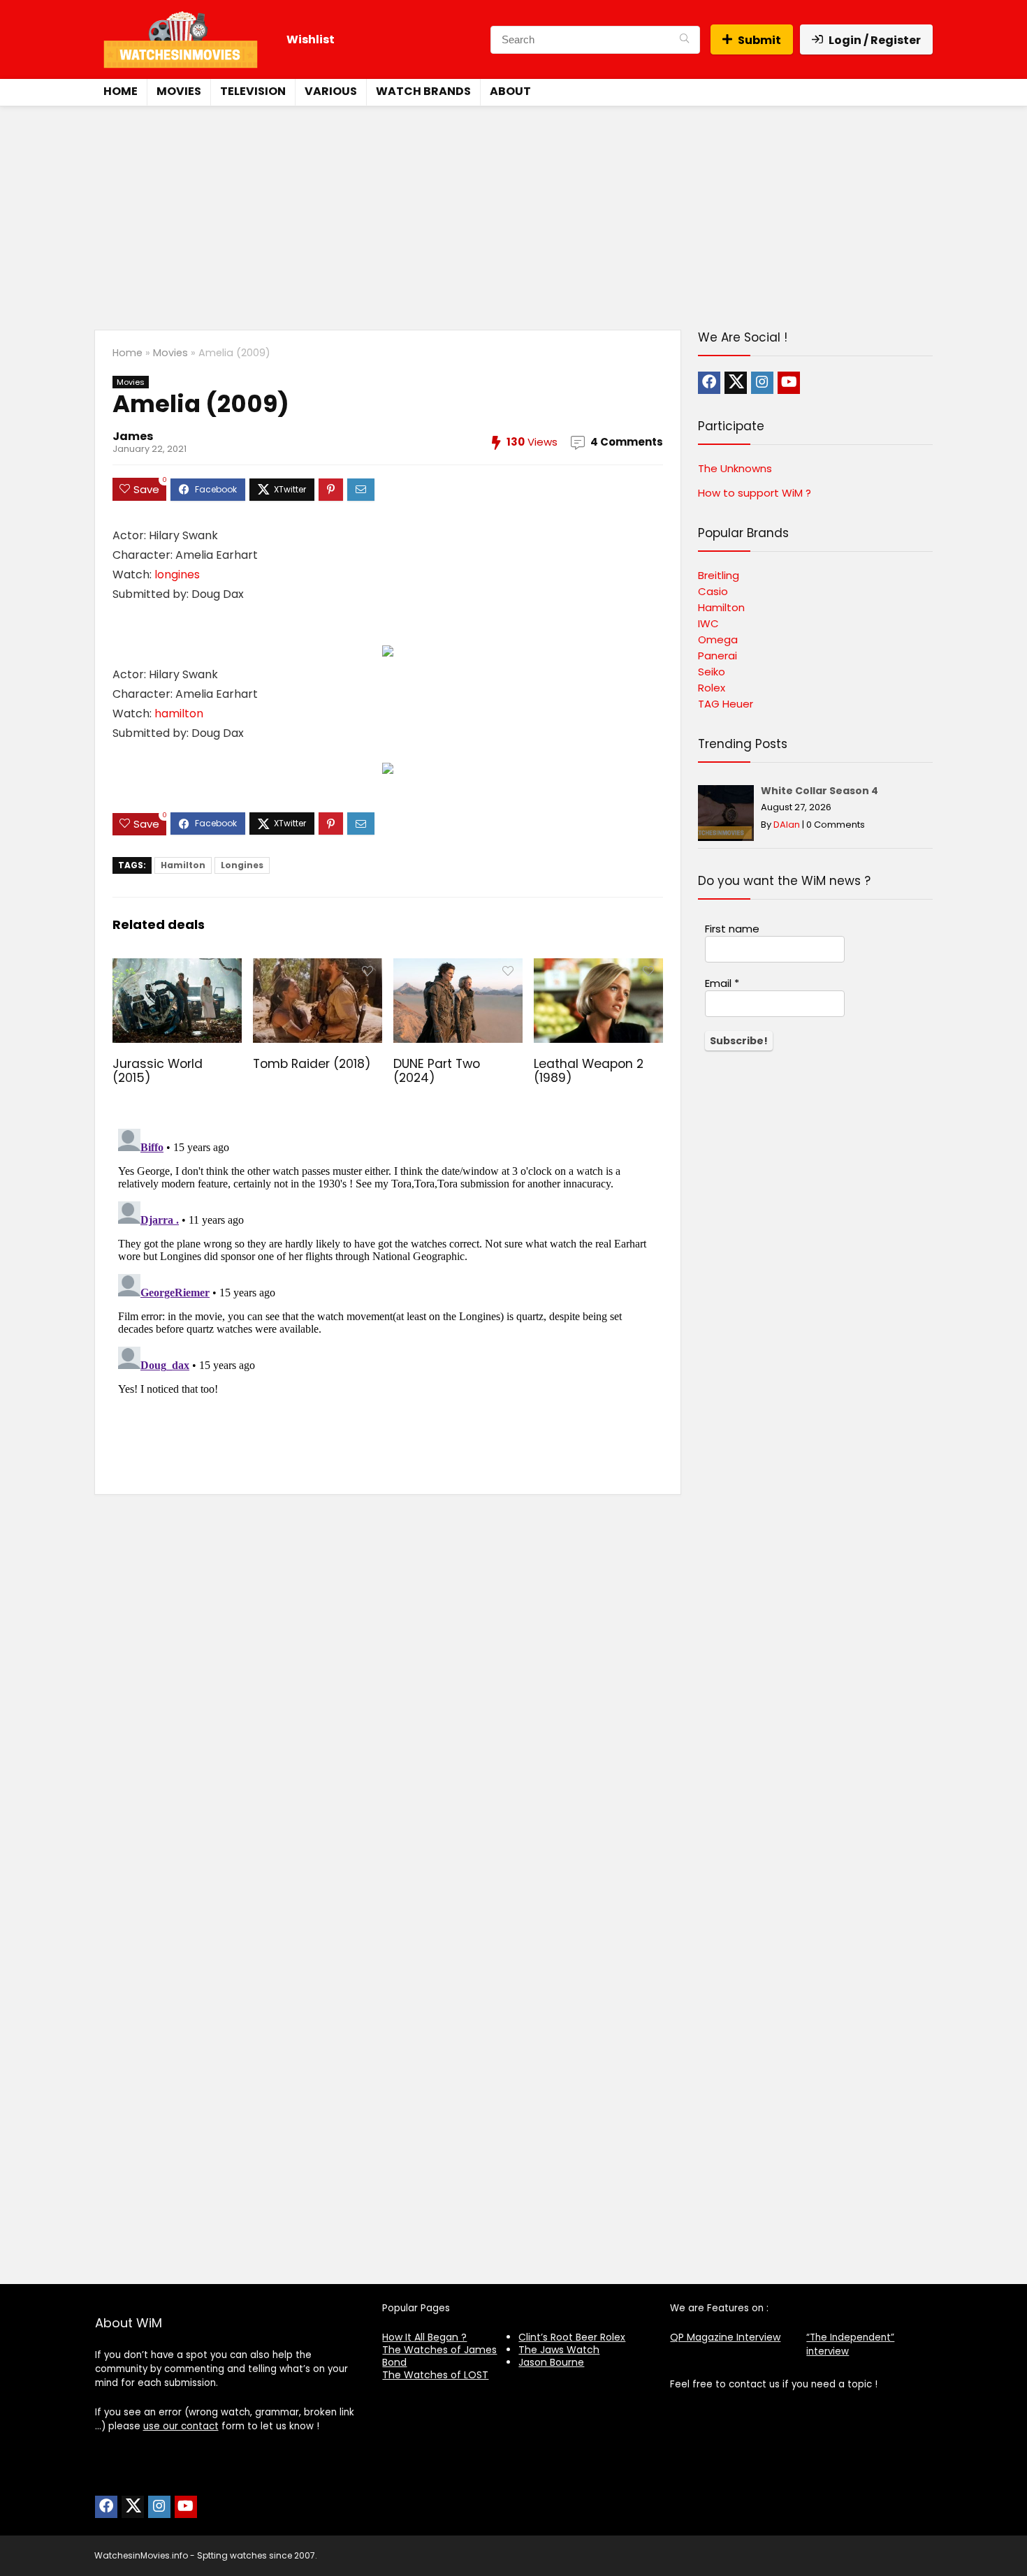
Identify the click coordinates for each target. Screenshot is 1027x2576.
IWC (708, 623)
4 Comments (627, 442)
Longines (242, 865)
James (133, 436)
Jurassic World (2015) (158, 1071)
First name (732, 929)
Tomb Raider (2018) (312, 1064)
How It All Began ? (424, 2337)
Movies (179, 91)
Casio (713, 591)
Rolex (712, 688)
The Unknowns (735, 468)
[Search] (684, 40)
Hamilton (183, 865)
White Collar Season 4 (820, 791)
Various (331, 91)
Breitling (719, 575)
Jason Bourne (551, 2362)
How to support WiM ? (755, 493)
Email (722, 983)
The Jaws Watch (559, 2350)
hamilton (179, 713)
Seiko (712, 672)
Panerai (718, 656)
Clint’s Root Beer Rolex (572, 2337)
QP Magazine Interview (725, 2337)
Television (253, 91)
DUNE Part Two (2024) (437, 1071)
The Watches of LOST (435, 2375)
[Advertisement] (513, 211)
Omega (718, 639)
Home (121, 91)
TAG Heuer (726, 704)
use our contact (181, 2426)
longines (177, 575)
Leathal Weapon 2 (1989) (589, 1071)
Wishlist (311, 39)
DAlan (787, 825)
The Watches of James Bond (439, 2356)
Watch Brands (423, 91)
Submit (759, 40)
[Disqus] (388, 1298)
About (510, 91)
